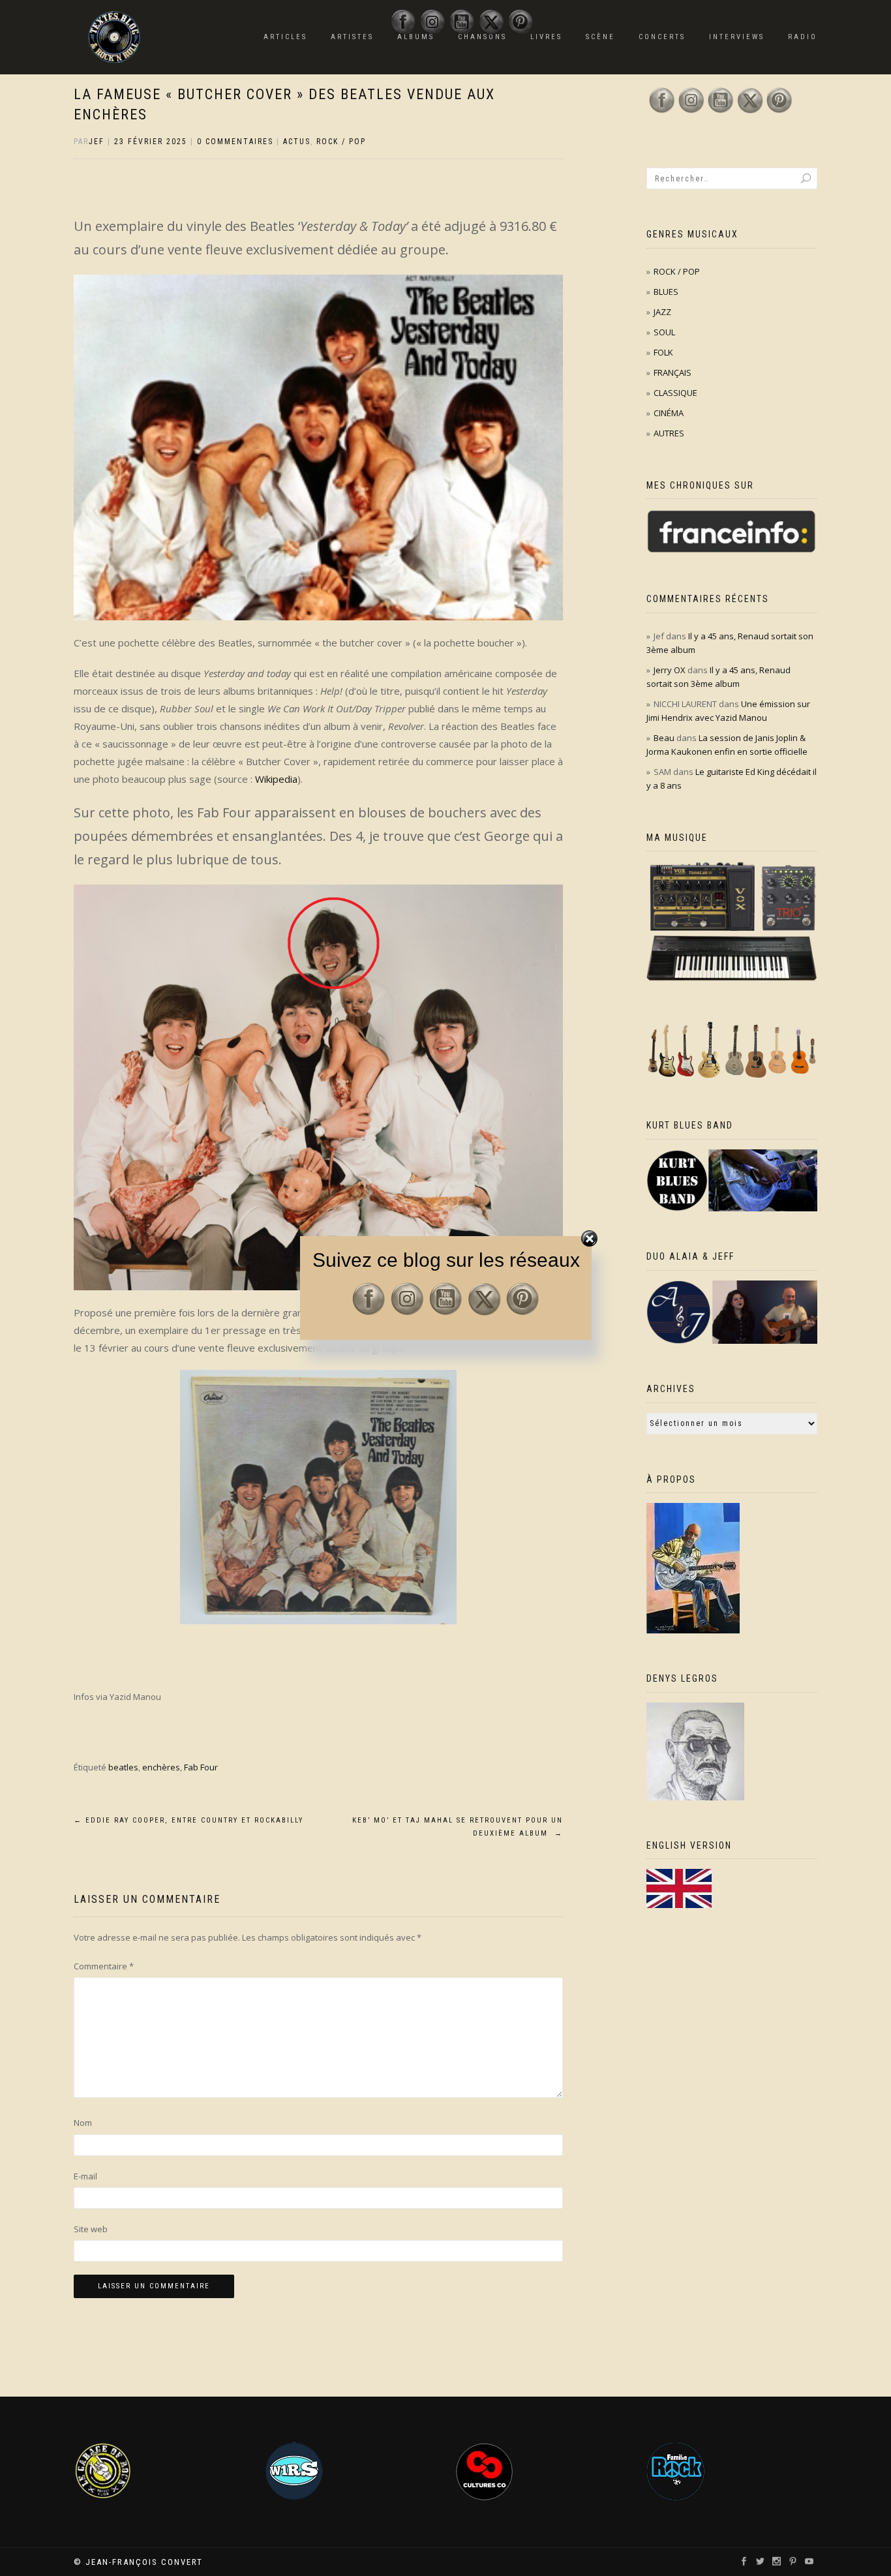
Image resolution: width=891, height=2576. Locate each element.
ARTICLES (285, 37)
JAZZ (662, 312)
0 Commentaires (235, 142)
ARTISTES (352, 37)
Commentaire (104, 1966)
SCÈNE (600, 37)
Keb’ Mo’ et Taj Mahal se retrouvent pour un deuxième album (458, 1827)
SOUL (664, 332)
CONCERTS (662, 37)
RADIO (803, 37)
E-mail (85, 2176)
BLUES (666, 292)
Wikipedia (276, 779)
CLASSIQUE (675, 393)
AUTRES (669, 433)
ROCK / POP (341, 142)
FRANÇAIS (672, 372)
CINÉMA (669, 413)
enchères (161, 1767)
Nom (83, 2123)
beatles (123, 1767)
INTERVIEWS (737, 37)
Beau (664, 738)
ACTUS (297, 142)
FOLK (663, 352)
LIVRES (546, 37)
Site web (91, 2229)
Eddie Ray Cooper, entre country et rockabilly (189, 1820)
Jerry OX (670, 670)
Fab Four (201, 1767)
